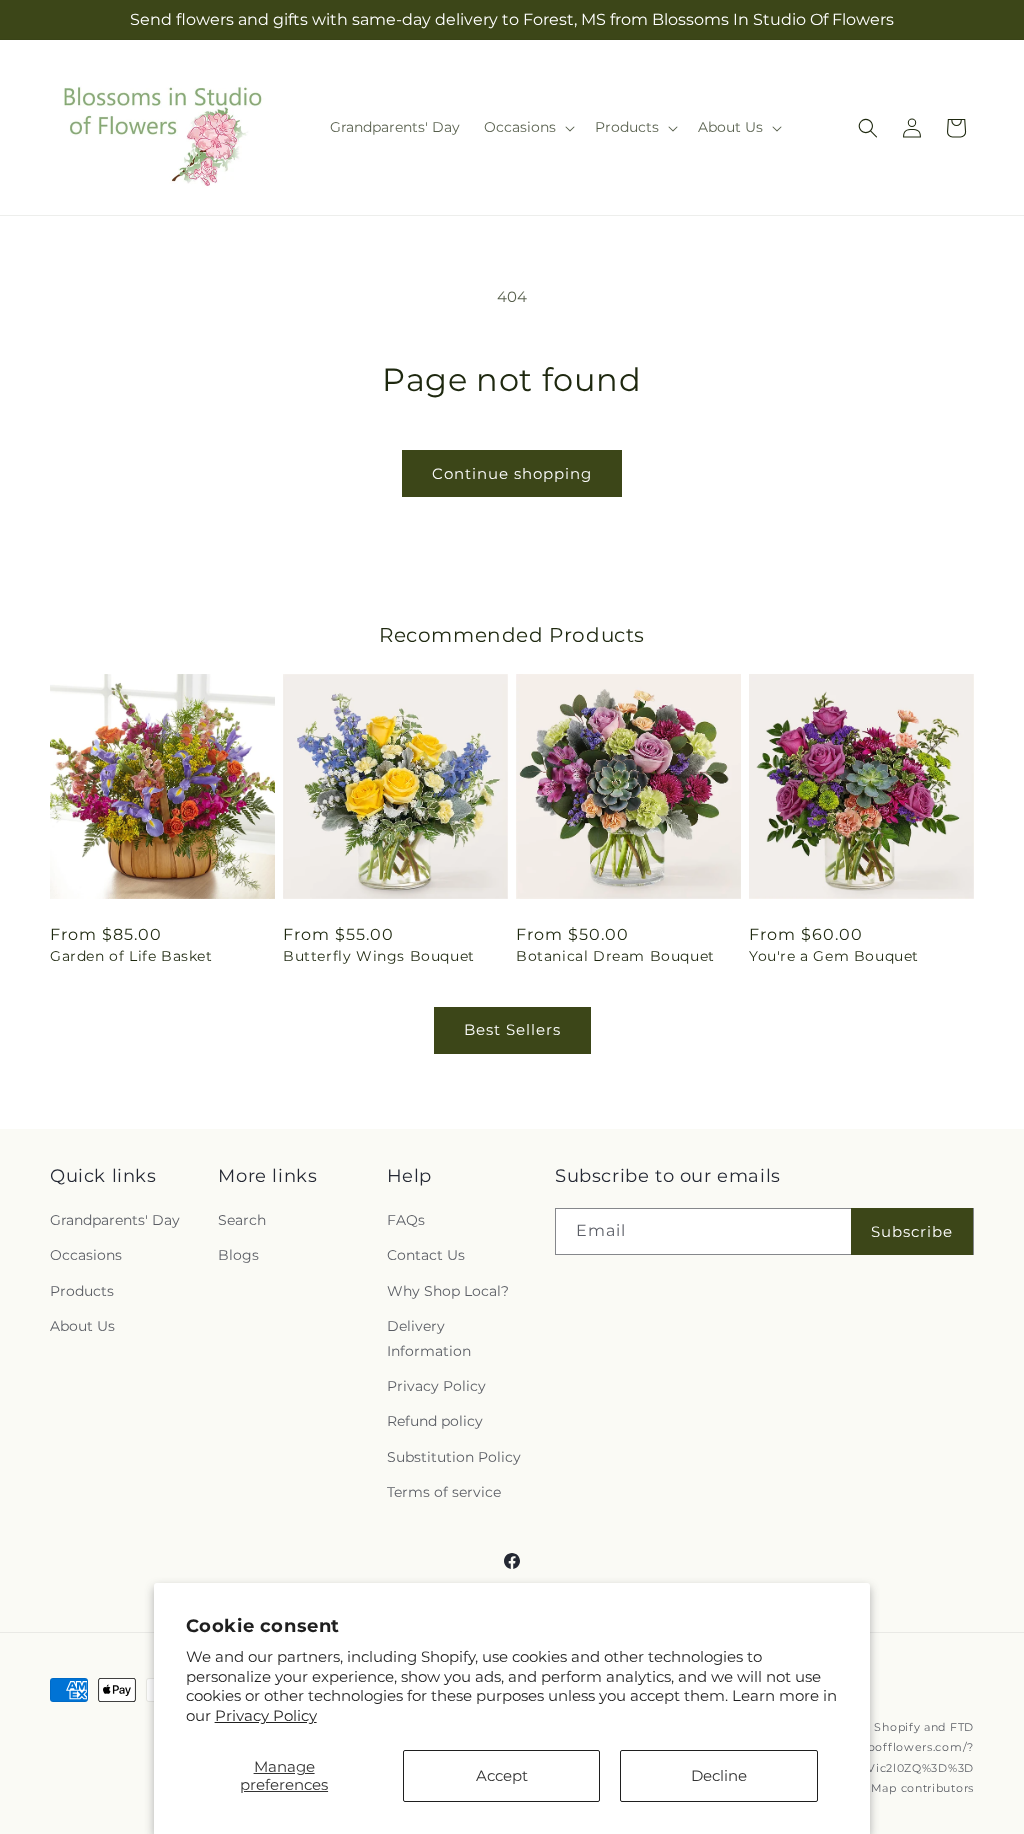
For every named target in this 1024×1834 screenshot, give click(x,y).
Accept (502, 1775)
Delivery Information (429, 1338)
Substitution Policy (454, 1457)
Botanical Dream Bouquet (615, 956)
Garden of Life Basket (131, 956)
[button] (527, 127)
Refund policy (435, 1421)
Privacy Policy (266, 1715)
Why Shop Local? (448, 1291)
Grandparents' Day (115, 1220)
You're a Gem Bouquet (834, 956)
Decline (719, 1775)
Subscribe (912, 1231)
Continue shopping (512, 473)
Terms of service (444, 1492)
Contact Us (426, 1255)
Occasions (86, 1255)
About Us (82, 1326)
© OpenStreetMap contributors (880, 1788)
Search (242, 1220)
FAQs (406, 1220)
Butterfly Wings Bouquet (379, 956)
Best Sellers (512, 1029)
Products (82, 1291)
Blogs (238, 1255)
